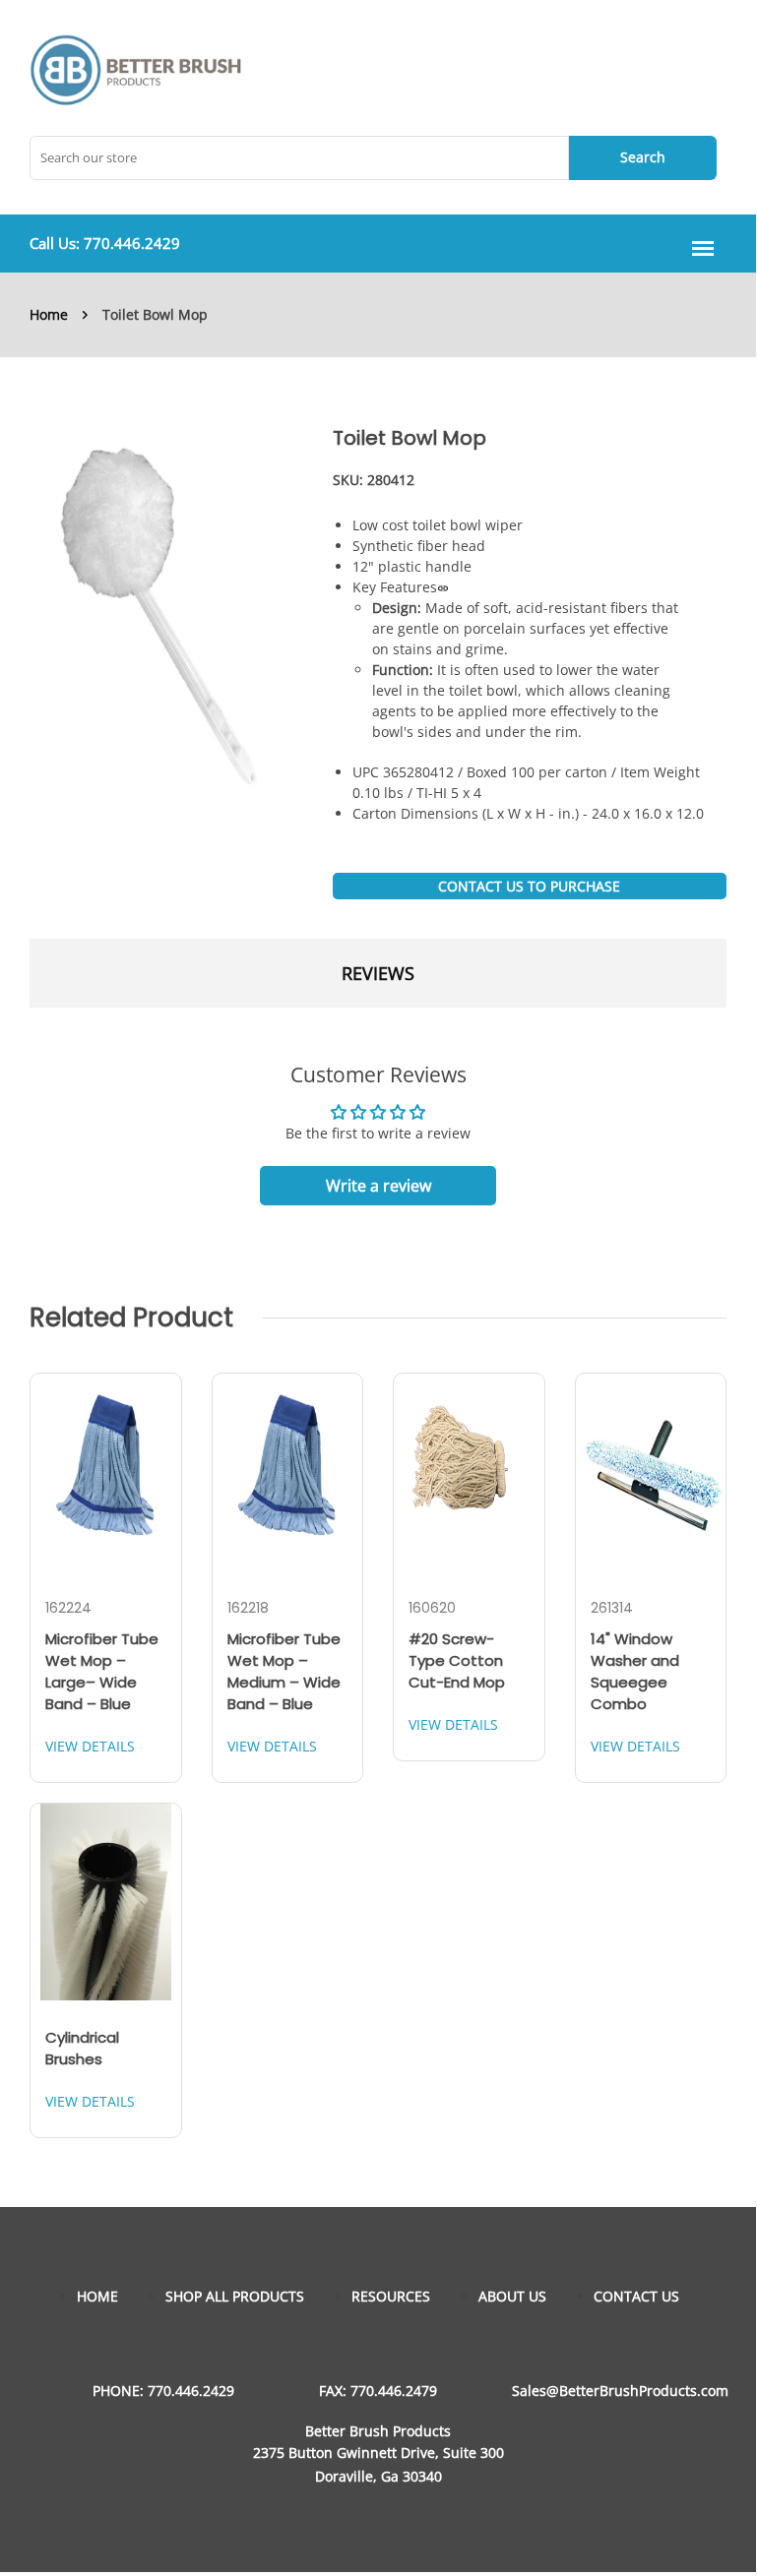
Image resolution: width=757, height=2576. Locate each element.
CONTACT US (636, 2296)
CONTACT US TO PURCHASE (529, 886)
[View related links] (443, 587)
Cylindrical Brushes (82, 2048)
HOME (97, 2296)
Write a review (378, 1186)
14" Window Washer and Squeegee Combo (635, 1671)
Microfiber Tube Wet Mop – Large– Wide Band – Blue (102, 1671)
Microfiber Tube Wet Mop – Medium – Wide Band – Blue (284, 1671)
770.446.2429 (132, 243)
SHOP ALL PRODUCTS (235, 2296)
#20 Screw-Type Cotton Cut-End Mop (457, 1660)
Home (49, 314)
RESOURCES (391, 2296)
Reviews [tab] (378, 973)
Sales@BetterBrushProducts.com (620, 2391)
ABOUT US (512, 2296)
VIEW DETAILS (90, 1746)
